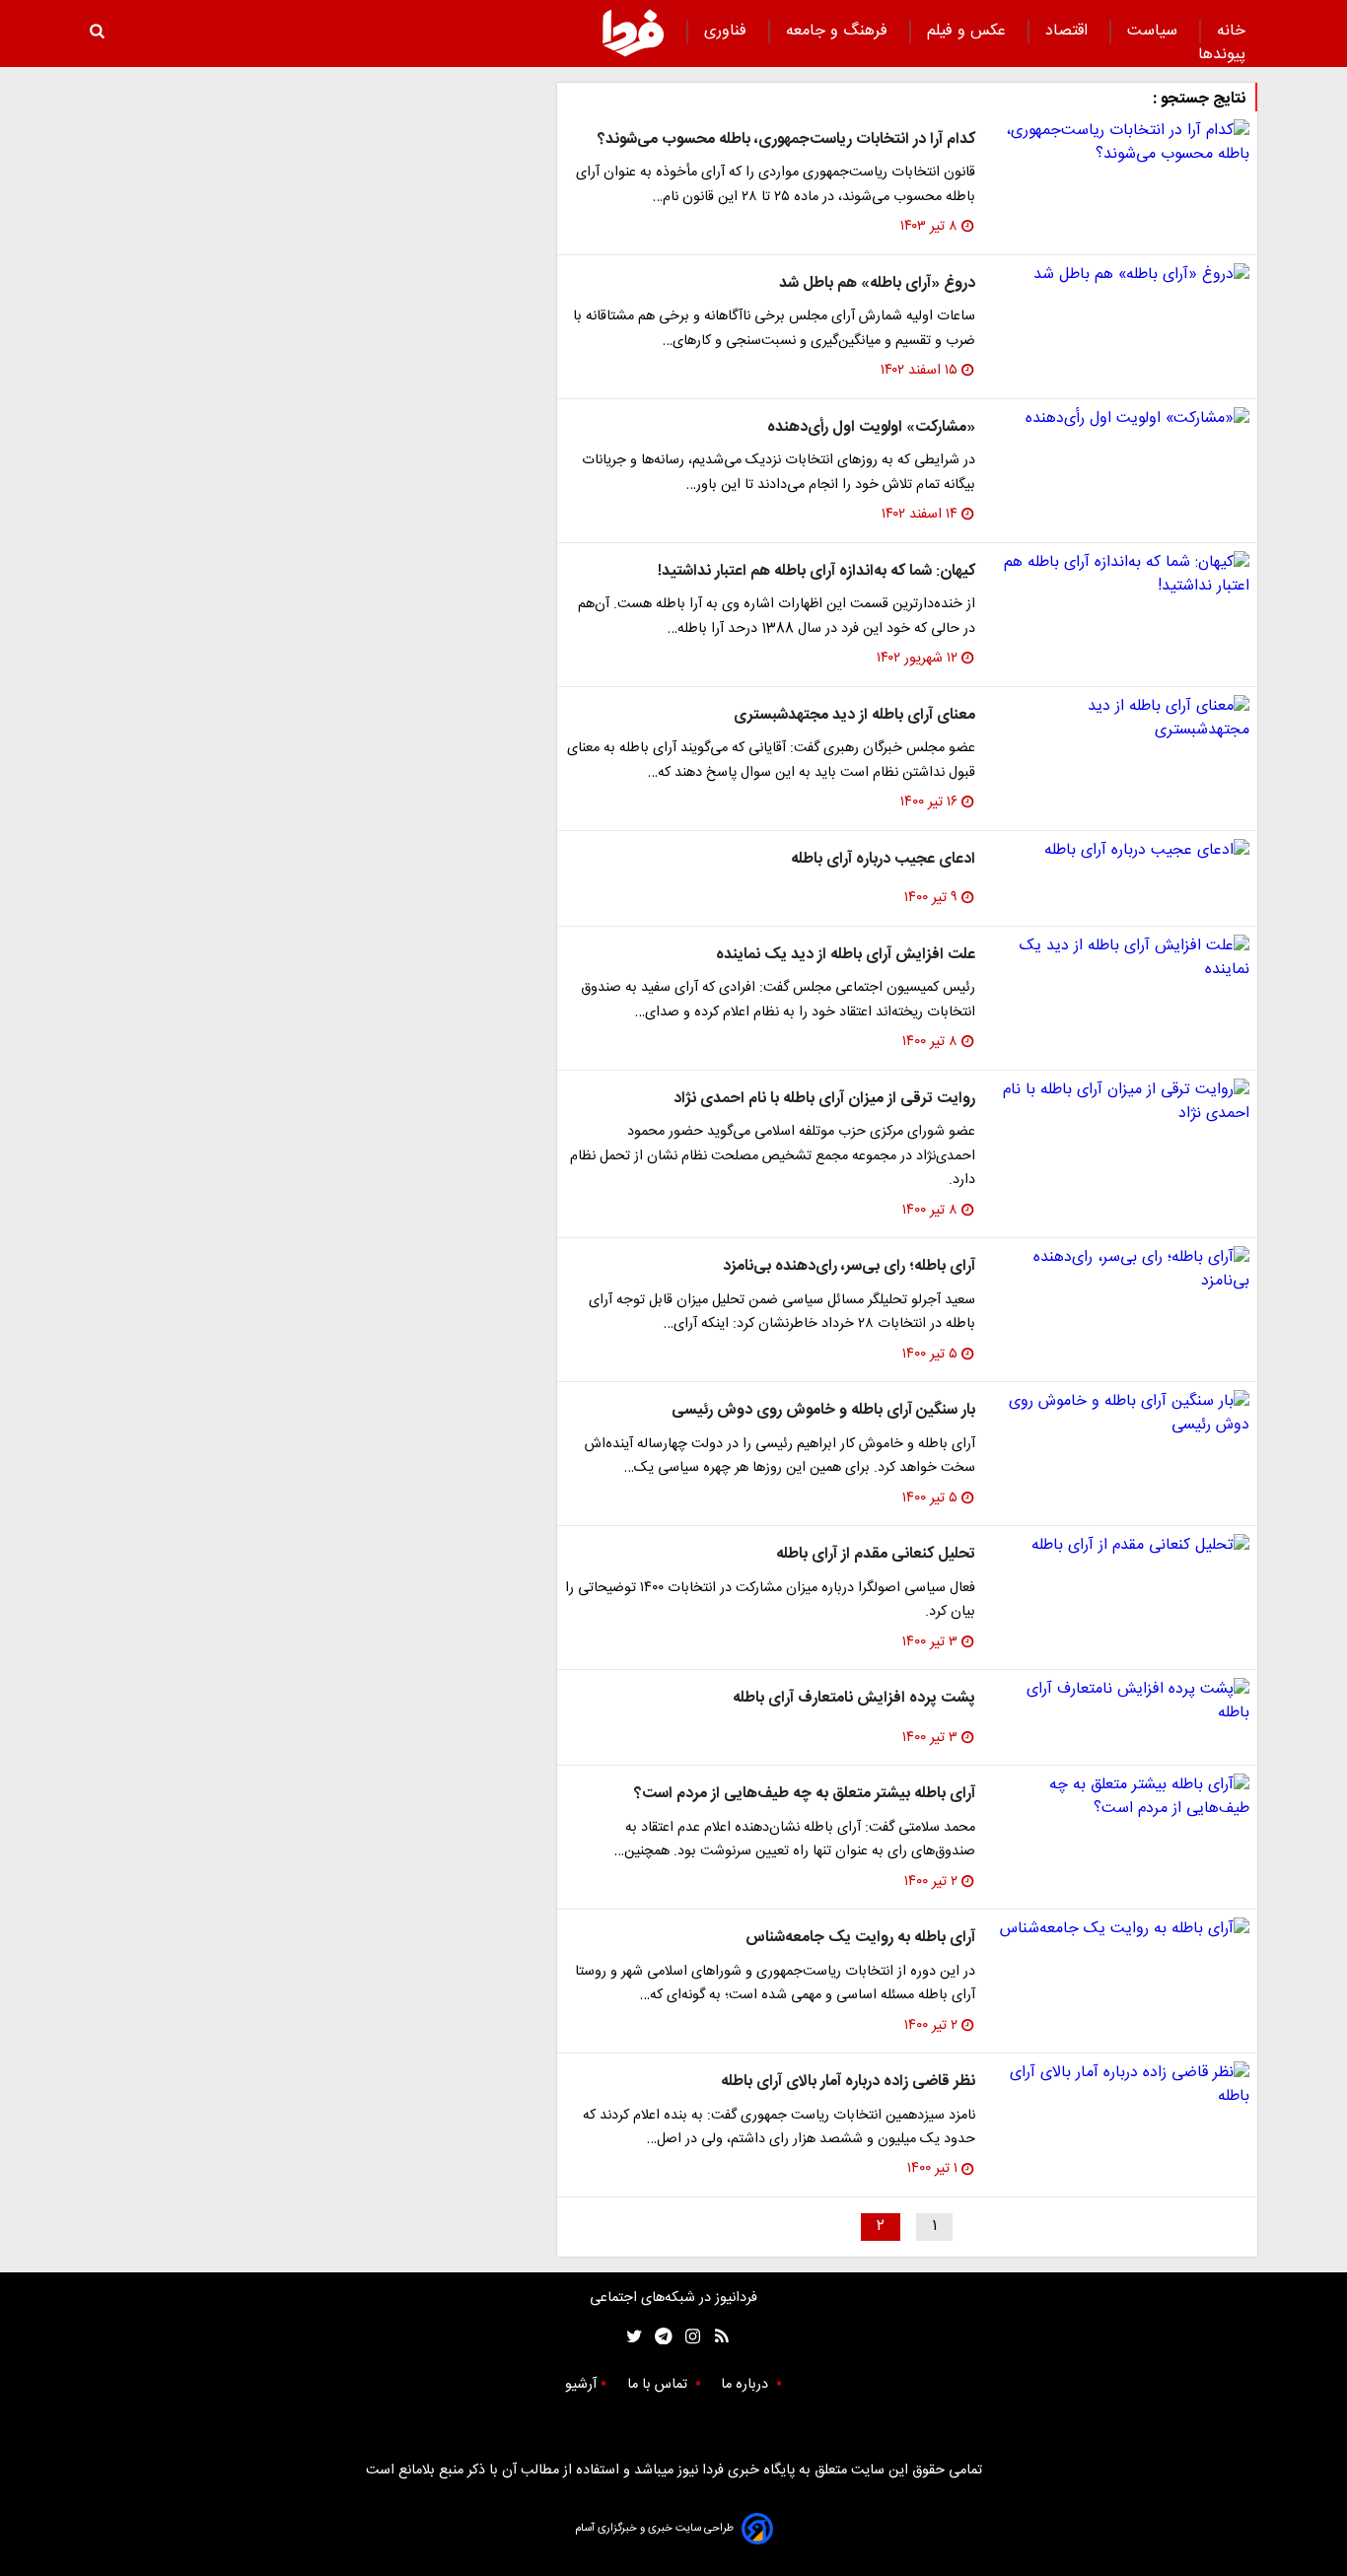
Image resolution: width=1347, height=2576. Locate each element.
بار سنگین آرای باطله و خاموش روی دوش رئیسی (823, 1410)
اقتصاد (1069, 31)
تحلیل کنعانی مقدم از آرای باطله (876, 1554)
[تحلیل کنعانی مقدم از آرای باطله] (1120, 1546)
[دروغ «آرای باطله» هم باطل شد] (1120, 275)
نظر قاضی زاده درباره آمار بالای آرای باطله (848, 2082)
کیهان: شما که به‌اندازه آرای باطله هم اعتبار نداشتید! (816, 571)
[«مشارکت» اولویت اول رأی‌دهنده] (1120, 419)
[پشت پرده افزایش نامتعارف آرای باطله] (1120, 1702)
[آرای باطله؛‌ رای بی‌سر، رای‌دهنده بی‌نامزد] (1120, 1270)
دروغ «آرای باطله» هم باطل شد (877, 283)
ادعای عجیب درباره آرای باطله (883, 859)
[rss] (715, 2337)
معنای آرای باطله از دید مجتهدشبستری (854, 715)
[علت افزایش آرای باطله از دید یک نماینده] (1120, 958)
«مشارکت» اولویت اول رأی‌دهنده (871, 427)
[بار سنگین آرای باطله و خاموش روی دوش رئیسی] (1120, 1414)
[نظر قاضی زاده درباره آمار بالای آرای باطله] (1120, 2085)
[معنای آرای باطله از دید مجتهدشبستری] (1120, 719)
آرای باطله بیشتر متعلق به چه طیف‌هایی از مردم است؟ (805, 1794)
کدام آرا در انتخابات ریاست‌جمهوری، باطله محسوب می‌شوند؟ (786, 139)
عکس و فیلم (969, 31)
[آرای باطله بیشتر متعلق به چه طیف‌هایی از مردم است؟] (1120, 1797)
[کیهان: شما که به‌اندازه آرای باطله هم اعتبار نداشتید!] (1120, 575)
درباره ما (746, 2385)
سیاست (1155, 31)
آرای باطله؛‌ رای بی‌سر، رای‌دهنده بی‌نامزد (849, 1266)
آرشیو (581, 2385)
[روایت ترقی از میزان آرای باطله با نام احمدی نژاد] (1120, 1102)
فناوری (728, 31)
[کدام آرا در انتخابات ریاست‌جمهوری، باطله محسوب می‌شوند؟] (1120, 143)
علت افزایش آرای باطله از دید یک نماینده (846, 955)
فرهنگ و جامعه (839, 31)
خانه (1231, 31)
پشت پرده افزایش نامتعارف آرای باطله (854, 1698)
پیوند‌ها (1222, 55)
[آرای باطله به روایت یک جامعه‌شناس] (1120, 1929)
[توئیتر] (630, 2337)
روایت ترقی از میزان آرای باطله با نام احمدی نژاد (824, 1099)
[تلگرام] (657, 2337)
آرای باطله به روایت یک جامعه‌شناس (860, 1938)
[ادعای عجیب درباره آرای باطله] (1120, 851)
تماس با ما (659, 2385)
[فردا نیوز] (633, 33)
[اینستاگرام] (688, 2337)
